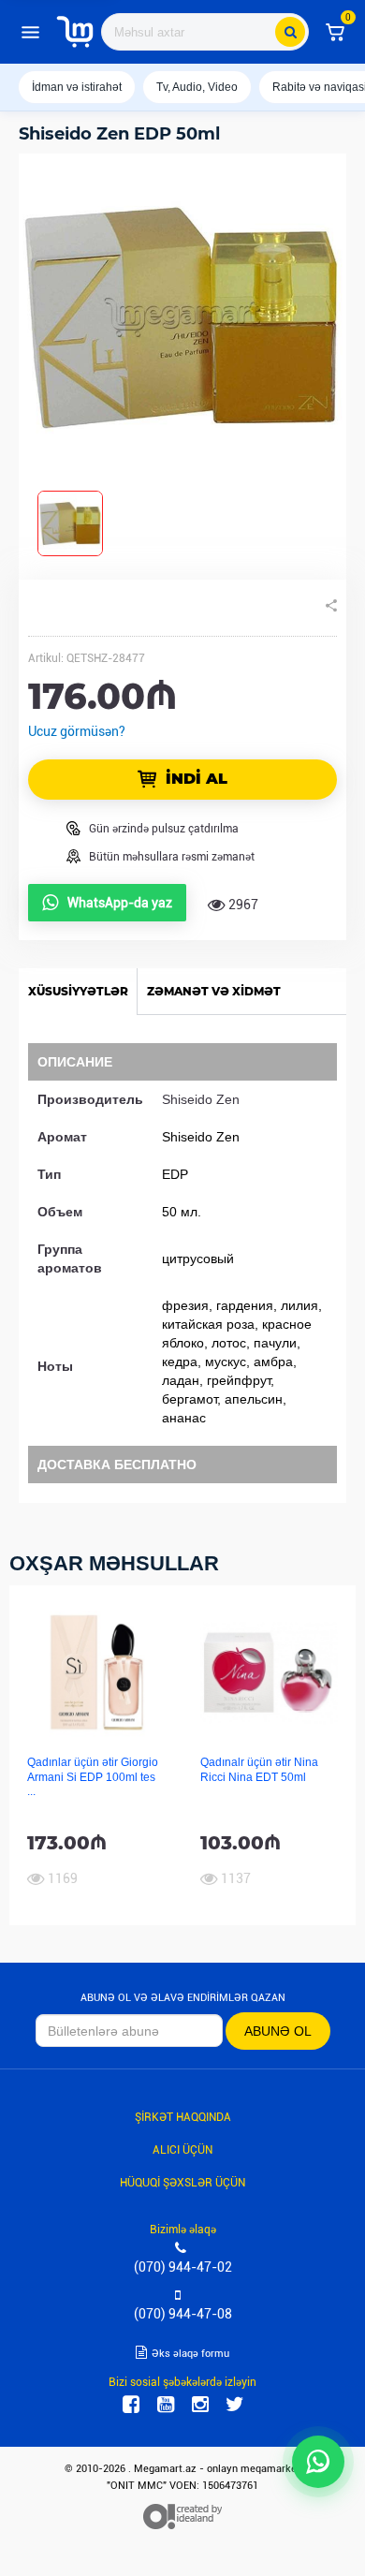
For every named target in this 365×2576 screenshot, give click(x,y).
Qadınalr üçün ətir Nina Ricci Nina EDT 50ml (259, 1769)
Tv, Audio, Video (197, 87)
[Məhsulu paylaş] (331, 606)
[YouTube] (166, 2405)
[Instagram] (200, 2405)
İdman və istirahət (77, 87)
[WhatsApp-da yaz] (318, 2462)
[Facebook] (131, 2405)
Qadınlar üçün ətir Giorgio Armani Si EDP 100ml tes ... (93, 1777)
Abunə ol (278, 2031)
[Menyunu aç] (30, 32)
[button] (335, 32)
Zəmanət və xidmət (214, 991)
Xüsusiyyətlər (78, 991)
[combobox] (205, 32)
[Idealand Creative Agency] (182, 2517)
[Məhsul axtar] (290, 32)
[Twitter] (235, 2405)
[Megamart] (75, 32)
